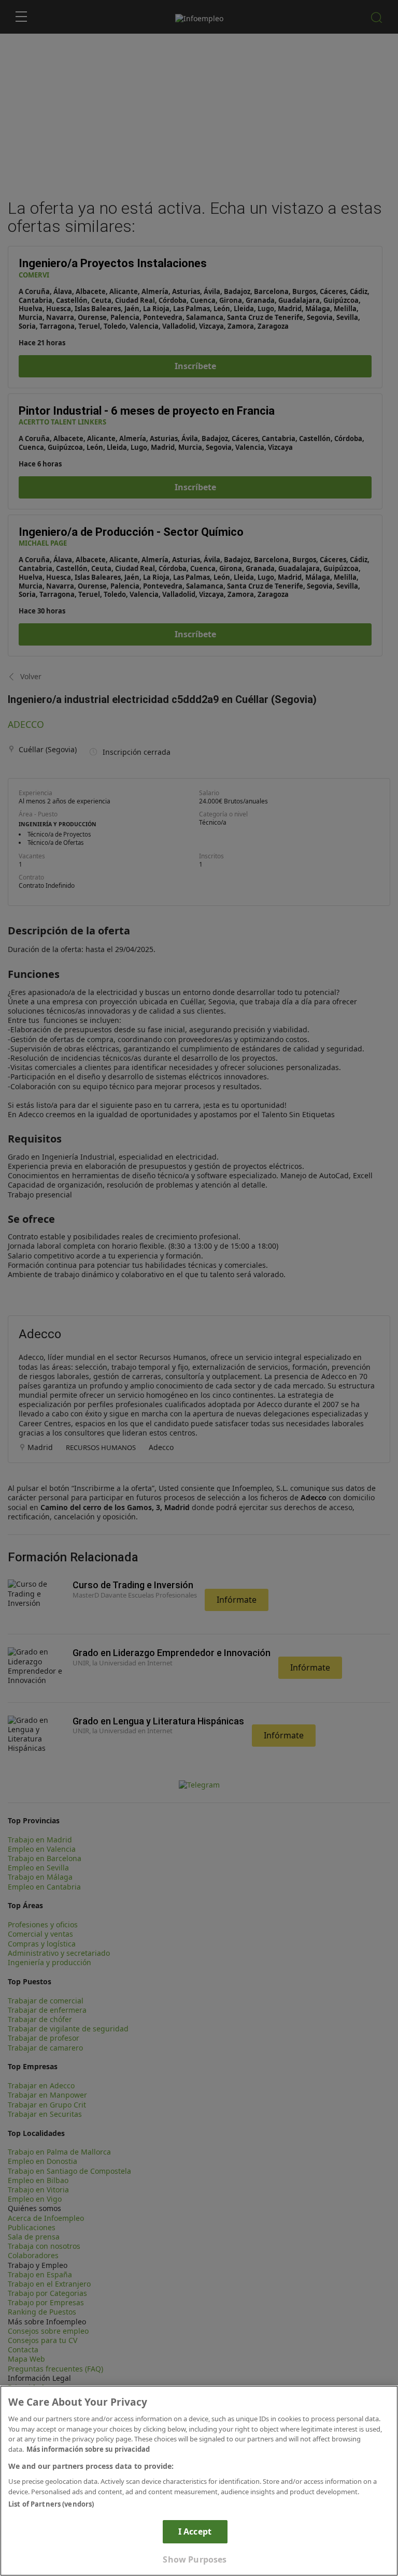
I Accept (195, 2531)
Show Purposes (195, 2559)
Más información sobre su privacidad (88, 2449)
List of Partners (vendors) (51, 2504)
